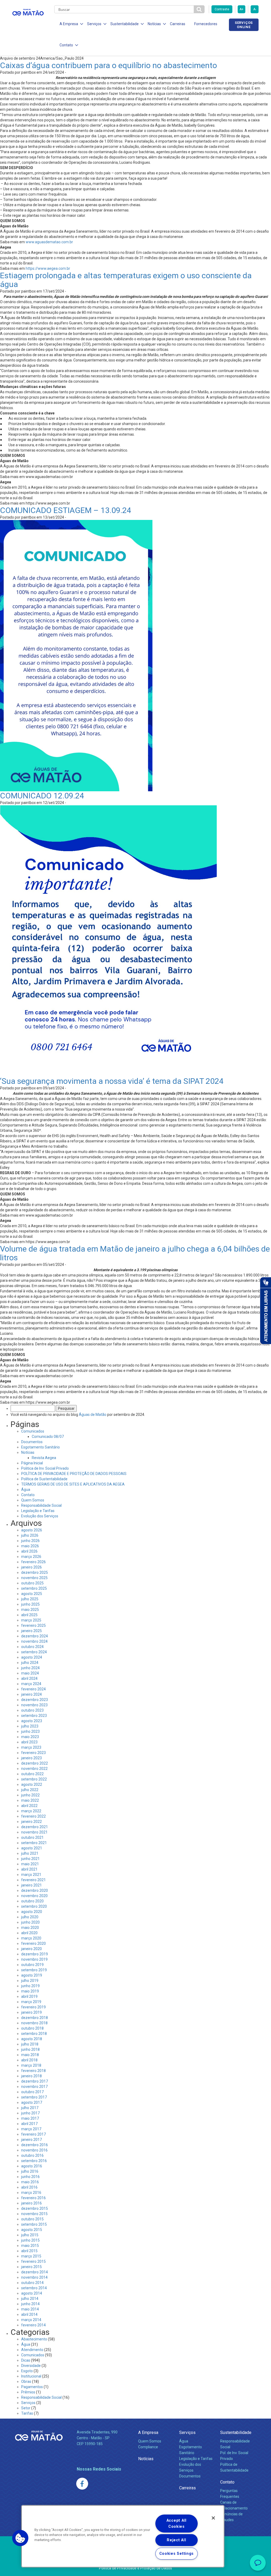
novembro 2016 (34, 2150)
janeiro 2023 (31, 1758)
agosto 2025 (32, 1594)
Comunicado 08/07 (48, 1437)
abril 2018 (29, 2060)
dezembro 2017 (35, 2081)
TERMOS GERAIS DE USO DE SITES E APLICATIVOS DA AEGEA (73, 1484)
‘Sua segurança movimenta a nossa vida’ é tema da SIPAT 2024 (112, 1081)
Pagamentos (32, 2387)
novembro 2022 (34, 1769)
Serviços (28, 2403)
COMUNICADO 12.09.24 (42, 796)
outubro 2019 (32, 1965)
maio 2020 (30, 1928)
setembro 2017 (34, 2097)
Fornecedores (206, 24)
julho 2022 (30, 1790)
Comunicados (33, 1431)
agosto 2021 (32, 1848)
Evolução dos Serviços (40, 1516)
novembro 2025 (34, 1578)
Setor (26, 2408)
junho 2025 (30, 1604)
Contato (28, 1495)
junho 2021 (30, 1859)
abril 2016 (29, 2187)
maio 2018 (30, 2055)
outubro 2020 (32, 1901)
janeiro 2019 (31, 2012)
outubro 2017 (32, 2092)
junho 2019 (30, 1986)
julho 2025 (30, 1599)
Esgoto (27, 2371)
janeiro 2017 (31, 2140)
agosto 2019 (32, 1975)
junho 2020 (30, 1922)
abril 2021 (29, 1869)
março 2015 (31, 2256)
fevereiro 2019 (33, 2007)
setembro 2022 (34, 1779)
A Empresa (148, 2433)
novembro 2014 (34, 2277)
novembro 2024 (34, 1641)
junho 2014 (30, 2304)
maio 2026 (30, 1546)
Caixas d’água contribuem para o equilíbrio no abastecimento (109, 65)
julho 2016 (30, 2171)
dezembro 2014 (35, 2272)
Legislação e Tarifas (38, 1511)
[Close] (213, 2518)
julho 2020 (30, 1917)
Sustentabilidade (236, 2433)
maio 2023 (30, 1737)
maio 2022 (30, 1800)
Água (26, 1490)
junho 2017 (30, 2113)
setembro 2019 (34, 1970)
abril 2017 (29, 2124)
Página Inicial (32, 1463)
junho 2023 (30, 1731)
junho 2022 (30, 1795)
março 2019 (31, 2002)
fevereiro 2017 (33, 2134)
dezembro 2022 (35, 1763)
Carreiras (178, 24)
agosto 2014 (32, 2293)
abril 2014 (29, 2314)
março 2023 (31, 1747)
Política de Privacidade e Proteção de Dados (135, 2568)
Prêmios (28, 2392)
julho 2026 (30, 1535)
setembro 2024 (34, 1652)
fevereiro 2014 (33, 2325)
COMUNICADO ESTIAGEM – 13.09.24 (66, 510)
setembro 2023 (34, 1716)
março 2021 (31, 1875)
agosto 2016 (32, 2166)
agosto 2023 (32, 1721)
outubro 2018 (32, 2028)
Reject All (176, 2540)
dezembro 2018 (35, 2018)
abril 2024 (29, 1678)
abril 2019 (29, 1996)
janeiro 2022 (31, 1822)
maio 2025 (30, 1610)
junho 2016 (30, 2177)
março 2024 (31, 1684)
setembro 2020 (34, 1906)
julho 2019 (30, 1981)
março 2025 (31, 1620)
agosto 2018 (32, 2039)
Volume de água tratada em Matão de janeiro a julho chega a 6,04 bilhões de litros (135, 1253)
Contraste (222, 9)
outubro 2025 (32, 1583)
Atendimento (32, 2350)
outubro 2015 (32, 2219)
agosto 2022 (32, 1784)
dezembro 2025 (35, 1572)
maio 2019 (30, 1991)
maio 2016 (30, 2182)
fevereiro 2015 (33, 2261)
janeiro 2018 (31, 2076)
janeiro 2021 (31, 1885)
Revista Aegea (44, 1458)
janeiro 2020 (31, 1949)
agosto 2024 (32, 1657)
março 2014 (31, 2320)
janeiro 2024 (31, 1694)
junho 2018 (30, 2049)
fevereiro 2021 (33, 1880)
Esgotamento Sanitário (40, 1447)
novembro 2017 (34, 2087)
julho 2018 (30, 2044)
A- (255, 9)
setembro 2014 (34, 2288)
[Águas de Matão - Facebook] (82, 2484)
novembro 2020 (34, 1896)
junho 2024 (30, 1668)
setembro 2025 (34, 1588)
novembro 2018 (34, 2023)
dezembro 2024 (35, 1636)
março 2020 (31, 1938)
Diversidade (31, 2366)
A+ (241, 9)
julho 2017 (30, 2108)
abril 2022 (29, 1806)
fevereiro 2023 (33, 1753)
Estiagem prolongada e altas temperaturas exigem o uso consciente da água (126, 280)
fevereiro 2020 (33, 1943)
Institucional (31, 2376)
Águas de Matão (93, 1415)
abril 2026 (29, 1551)
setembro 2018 (34, 2034)
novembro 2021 (34, 1832)
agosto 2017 (32, 2102)
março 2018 (31, 2065)
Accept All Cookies (177, 2524)
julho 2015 (30, 2235)
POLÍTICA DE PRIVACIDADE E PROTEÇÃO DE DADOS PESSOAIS (74, 1474)
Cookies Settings (177, 2554)
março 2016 (31, 2193)
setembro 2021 (34, 1843)
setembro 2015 (34, 2224)
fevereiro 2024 (33, 1689)
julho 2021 (30, 1853)
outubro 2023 (32, 1710)
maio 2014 (30, 2309)
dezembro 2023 (35, 1700)
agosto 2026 (32, 1530)
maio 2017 (30, 2118)
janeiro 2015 (31, 2267)
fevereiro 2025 (33, 1625)
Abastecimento (34, 2339)
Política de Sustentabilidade (44, 1479)
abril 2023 (29, 1742)
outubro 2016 (32, 2155)
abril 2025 (29, 1615)
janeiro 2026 (31, 1567)
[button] (20, 2538)
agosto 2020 (32, 1912)
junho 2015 (30, 2240)
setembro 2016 (34, 2161)
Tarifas (27, 2413)
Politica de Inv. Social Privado (45, 1468)
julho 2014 (30, 2299)
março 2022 (31, 1811)
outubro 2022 (32, 1774)
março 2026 (31, 1557)
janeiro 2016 (31, 2203)
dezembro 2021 (35, 1827)
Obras (26, 2381)
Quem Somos (33, 1500)
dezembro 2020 (35, 1890)
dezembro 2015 (35, 2208)
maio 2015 (30, 2246)
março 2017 (31, 2129)
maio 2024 (30, 1673)
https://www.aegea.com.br (48, 268)
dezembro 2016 (35, 2145)
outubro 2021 (32, 1837)
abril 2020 (29, 1933)
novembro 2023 (34, 1705)
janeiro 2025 (31, 1631)
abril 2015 (29, 2251)
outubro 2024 (32, 1647)
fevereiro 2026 (33, 1562)
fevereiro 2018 (33, 2071)
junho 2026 (30, 1541)
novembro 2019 (34, 1959)
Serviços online (244, 25)
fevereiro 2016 (33, 2198)
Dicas (26, 2360)
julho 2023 (30, 1726)
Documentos (32, 1442)
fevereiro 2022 (33, 1816)
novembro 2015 (34, 2214)
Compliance (148, 2447)
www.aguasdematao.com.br (49, 242)
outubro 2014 (32, 2283)
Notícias (28, 1452)
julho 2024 (30, 1663)
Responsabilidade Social (41, 1505)
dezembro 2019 (35, 1954)
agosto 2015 (32, 2230)
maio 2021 (30, 1864)
